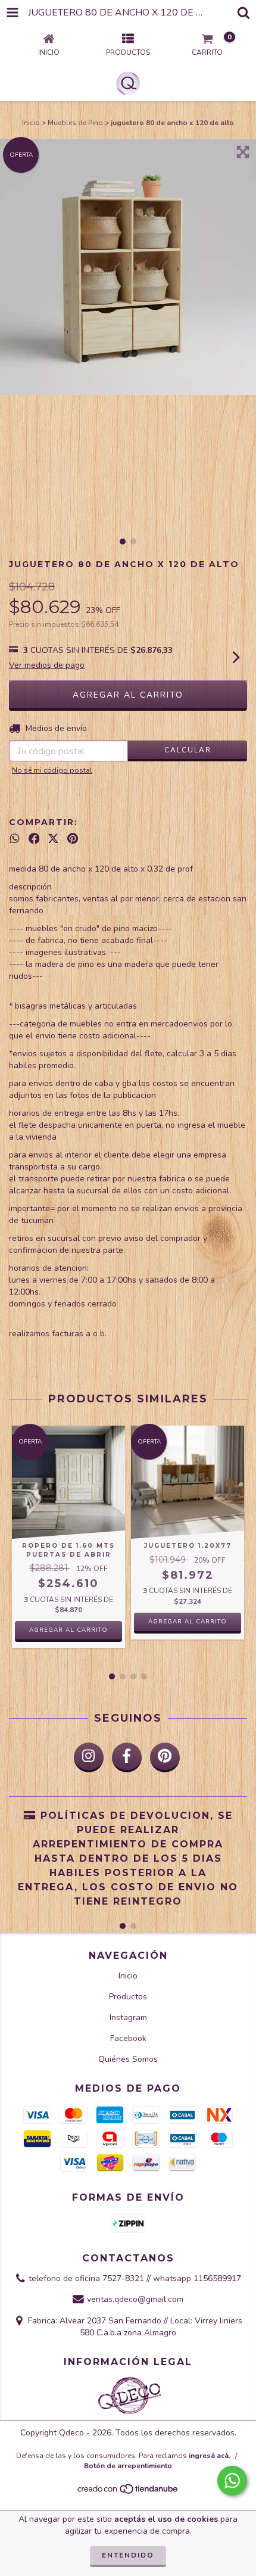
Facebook (128, 2038)
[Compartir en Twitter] (53, 839)
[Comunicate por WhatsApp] (232, 2481)
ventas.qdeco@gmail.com (135, 2300)
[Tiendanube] (128, 2493)
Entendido (128, 2555)
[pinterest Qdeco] (165, 1757)
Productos (128, 1997)
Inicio (31, 123)
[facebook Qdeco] (127, 1757)
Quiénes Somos (128, 2059)
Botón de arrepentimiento (128, 2466)
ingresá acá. (210, 2456)
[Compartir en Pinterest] (73, 839)
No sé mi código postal (52, 770)
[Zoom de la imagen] (243, 152)
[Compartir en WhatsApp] (15, 839)
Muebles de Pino (75, 123)
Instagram (128, 2017)
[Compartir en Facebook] (34, 839)
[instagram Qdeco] (89, 1757)
